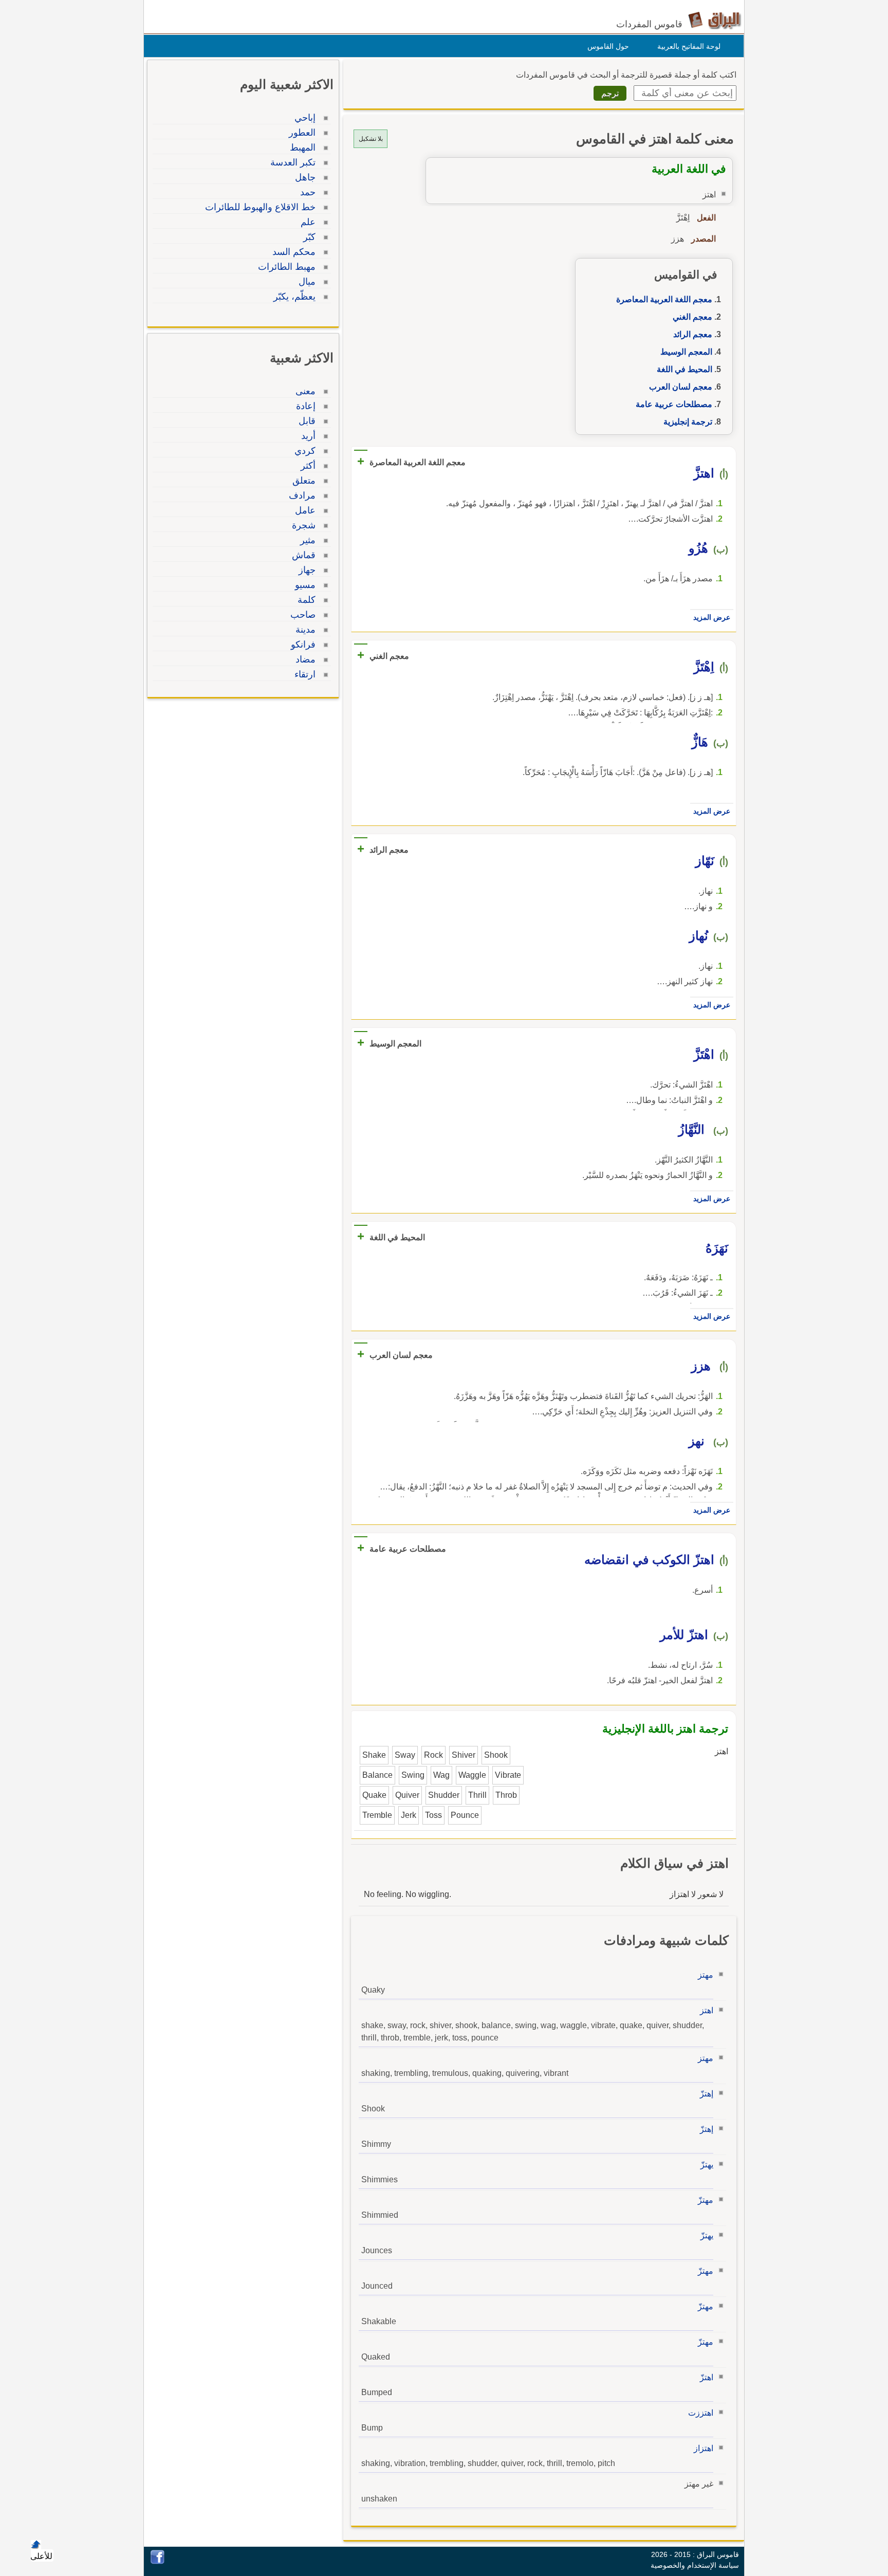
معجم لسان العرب (681, 387)
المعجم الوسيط (686, 352)
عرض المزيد (712, 617)
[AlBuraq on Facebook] (158, 2561)
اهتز (707, 2010)
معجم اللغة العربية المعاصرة (664, 299)
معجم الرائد (693, 334)
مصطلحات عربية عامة (674, 404)
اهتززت (701, 2413)
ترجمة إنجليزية (688, 422)
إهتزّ (707, 2094)
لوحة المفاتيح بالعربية (689, 46)
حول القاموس (608, 46)
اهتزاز (704, 2448)
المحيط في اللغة (684, 369)
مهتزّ (706, 2200)
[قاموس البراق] (715, 20)
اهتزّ (707, 2377)
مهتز (706, 1975)
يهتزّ (707, 2165)
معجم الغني (692, 317)
